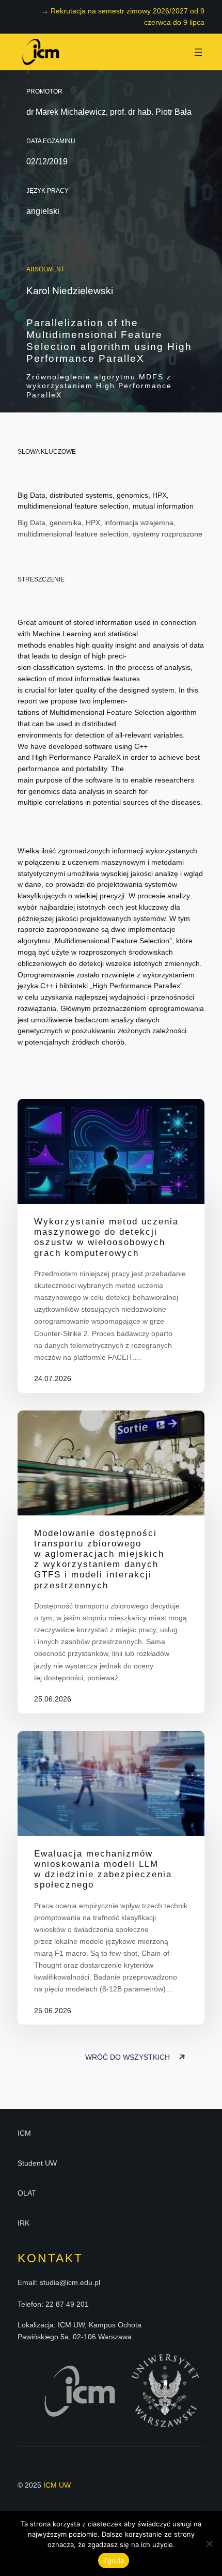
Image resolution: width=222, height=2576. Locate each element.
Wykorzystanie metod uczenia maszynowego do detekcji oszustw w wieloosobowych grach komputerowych (106, 1237)
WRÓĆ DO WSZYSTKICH (129, 2057)
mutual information (163, 506)
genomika (66, 523)
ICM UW (57, 2485)
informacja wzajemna (139, 523)
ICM (24, 2133)
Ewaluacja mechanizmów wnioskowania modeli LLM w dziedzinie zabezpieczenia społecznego (103, 1869)
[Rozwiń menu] (198, 52)
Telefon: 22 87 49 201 (53, 2304)
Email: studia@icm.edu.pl (59, 2282)
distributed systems (81, 495)
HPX (160, 495)
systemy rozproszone (168, 534)
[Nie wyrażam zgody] (209, 2543)
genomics (132, 495)
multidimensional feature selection (73, 506)
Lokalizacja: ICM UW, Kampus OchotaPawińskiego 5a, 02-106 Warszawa (80, 2330)
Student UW (37, 2163)
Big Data (31, 495)
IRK (23, 2223)
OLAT (27, 2193)
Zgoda (114, 2560)
